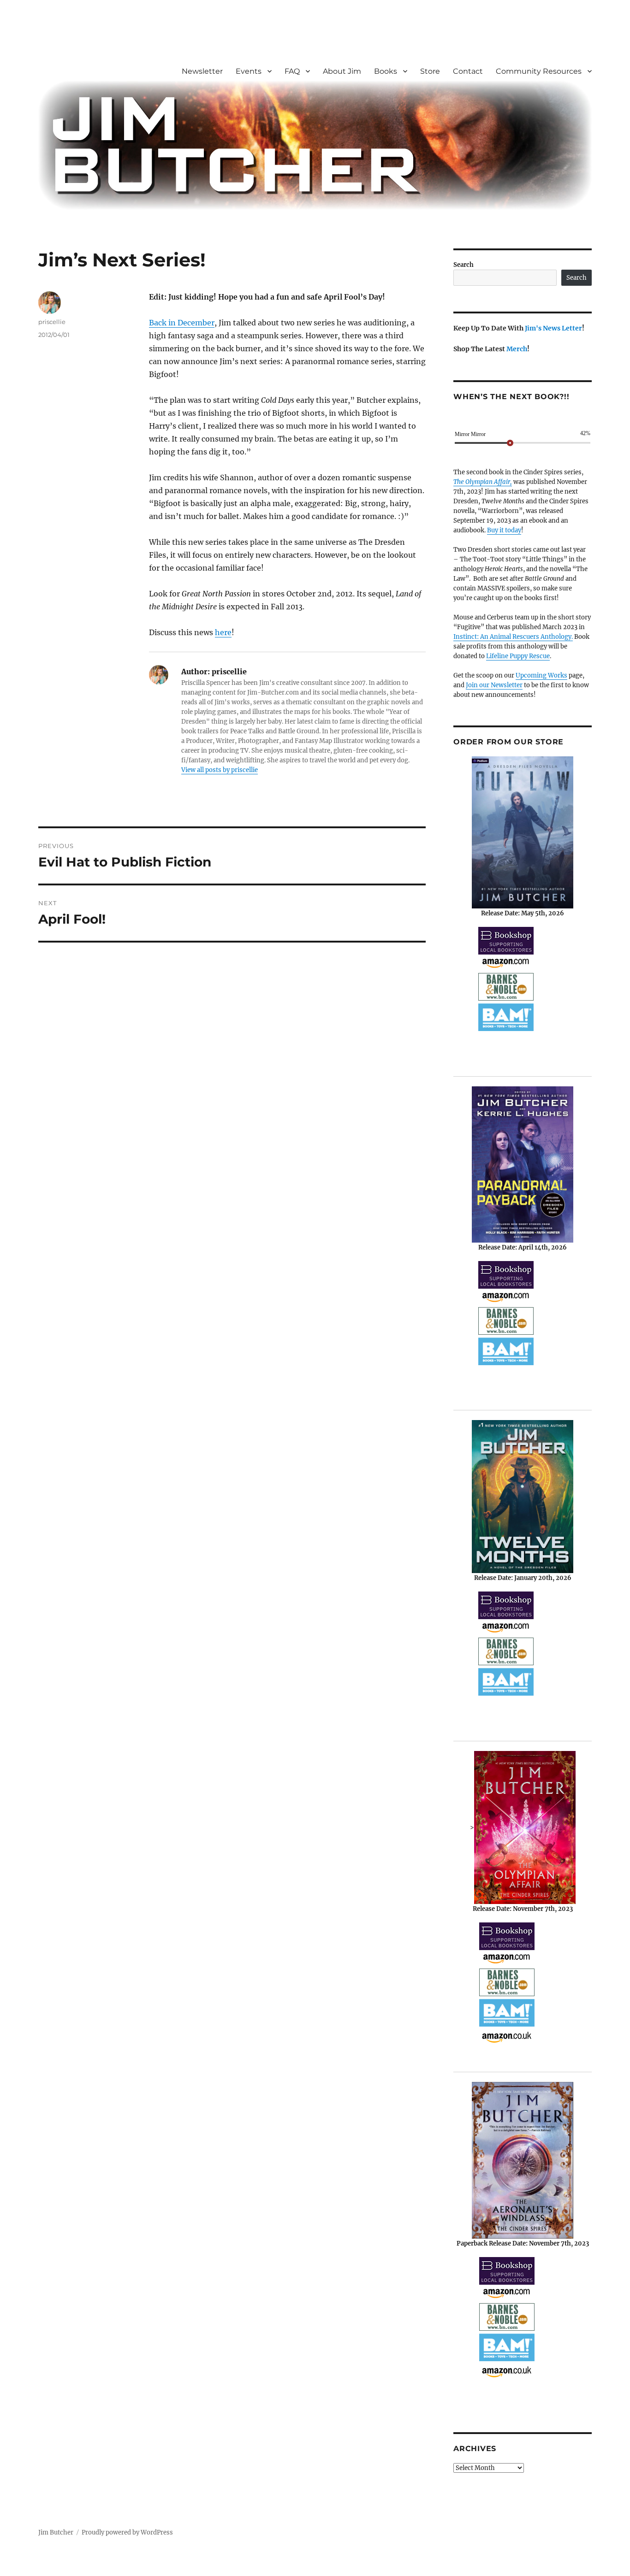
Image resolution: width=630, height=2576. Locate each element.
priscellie (52, 322)
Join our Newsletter (494, 685)
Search (464, 265)
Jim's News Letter (553, 328)
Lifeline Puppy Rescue (518, 656)
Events (249, 71)
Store (430, 71)
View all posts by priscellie (220, 770)
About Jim (342, 71)
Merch (517, 349)
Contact (468, 71)
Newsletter (202, 71)
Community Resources (539, 71)
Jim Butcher (56, 2532)
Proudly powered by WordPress (127, 2532)
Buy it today (504, 530)
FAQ (292, 71)
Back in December (182, 323)
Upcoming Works (541, 675)
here (223, 632)
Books (386, 71)
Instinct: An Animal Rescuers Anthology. (513, 637)
